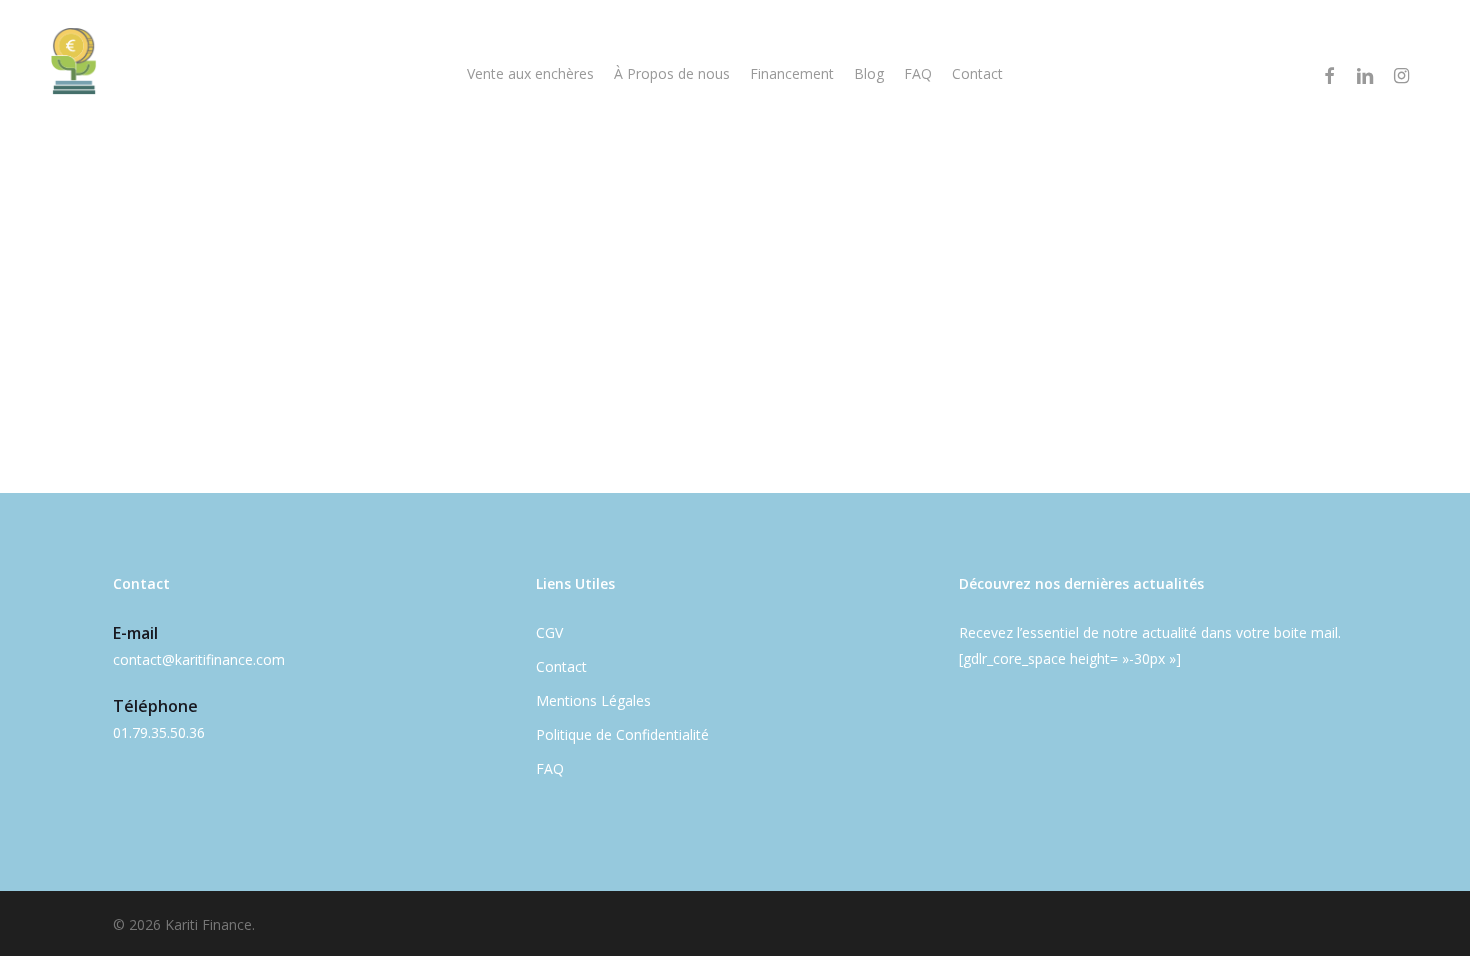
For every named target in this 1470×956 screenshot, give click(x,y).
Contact (561, 666)
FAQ (550, 768)
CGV (549, 632)
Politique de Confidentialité (622, 734)
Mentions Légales (593, 700)
